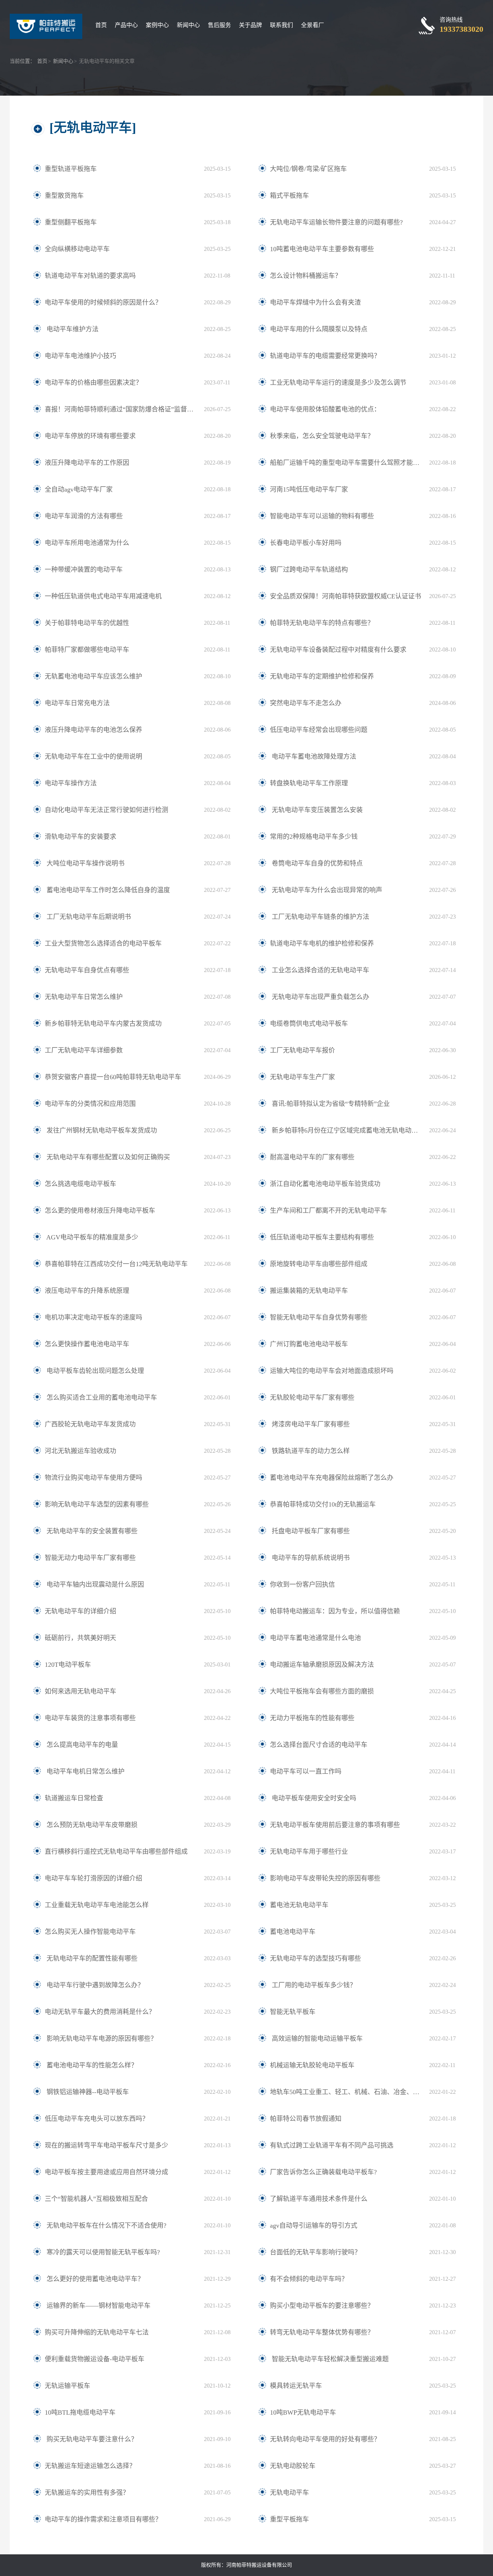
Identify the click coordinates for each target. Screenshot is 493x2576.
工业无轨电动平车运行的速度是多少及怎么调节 (338, 383)
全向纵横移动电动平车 (77, 249)
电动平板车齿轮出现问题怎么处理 (94, 1371)
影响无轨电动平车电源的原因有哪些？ (101, 2039)
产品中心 (126, 25)
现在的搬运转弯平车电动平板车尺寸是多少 (106, 2145)
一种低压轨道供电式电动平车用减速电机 (103, 596)
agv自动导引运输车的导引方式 (314, 2226)
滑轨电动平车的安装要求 (80, 837)
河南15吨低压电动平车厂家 (309, 489)
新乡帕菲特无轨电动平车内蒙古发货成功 (103, 1024)
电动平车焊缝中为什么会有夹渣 (315, 302)
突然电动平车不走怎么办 (306, 703)
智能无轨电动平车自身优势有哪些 (319, 1317)
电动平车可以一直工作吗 (306, 1771)
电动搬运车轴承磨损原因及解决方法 (322, 1665)
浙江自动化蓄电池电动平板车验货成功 (325, 1184)
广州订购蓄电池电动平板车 (309, 1344)
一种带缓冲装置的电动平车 (84, 570)
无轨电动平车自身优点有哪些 (87, 970)
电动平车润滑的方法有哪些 (84, 516)
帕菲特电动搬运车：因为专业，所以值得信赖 (335, 1611)
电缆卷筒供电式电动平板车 (309, 1024)
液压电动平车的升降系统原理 (87, 1291)
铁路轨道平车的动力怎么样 (310, 1451)
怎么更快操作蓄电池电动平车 (87, 1344)
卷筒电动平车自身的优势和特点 (316, 863)
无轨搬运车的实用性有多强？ (87, 2493)
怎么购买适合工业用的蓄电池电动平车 (101, 1398)
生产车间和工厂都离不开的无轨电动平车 (328, 1211)
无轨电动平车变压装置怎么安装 (316, 810)
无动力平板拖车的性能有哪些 (312, 1718)
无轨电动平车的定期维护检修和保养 (322, 676)
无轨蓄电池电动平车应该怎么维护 (93, 676)
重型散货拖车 (64, 196)
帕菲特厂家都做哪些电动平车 (87, 650)
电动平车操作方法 (71, 783)
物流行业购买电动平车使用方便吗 (93, 1478)
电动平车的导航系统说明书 (310, 1558)
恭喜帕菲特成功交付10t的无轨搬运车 (323, 1504)
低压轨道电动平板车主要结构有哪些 (322, 1237)
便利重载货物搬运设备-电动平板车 (95, 2359)
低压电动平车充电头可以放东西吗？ (97, 2119)
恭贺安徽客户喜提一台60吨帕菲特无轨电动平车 (113, 1077)
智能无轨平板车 (293, 2012)
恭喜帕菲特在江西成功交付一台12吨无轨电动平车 (116, 1264)
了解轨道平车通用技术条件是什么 (319, 2199)
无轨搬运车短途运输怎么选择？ (90, 2466)
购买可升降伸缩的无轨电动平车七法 (97, 2332)
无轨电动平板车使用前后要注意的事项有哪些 (335, 1825)
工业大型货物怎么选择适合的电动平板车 (103, 943)
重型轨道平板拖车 (71, 169)
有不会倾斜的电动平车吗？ (309, 2279)
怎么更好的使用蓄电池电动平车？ (94, 2279)
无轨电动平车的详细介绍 (80, 1611)
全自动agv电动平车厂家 (79, 489)
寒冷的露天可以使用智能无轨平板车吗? (102, 2252)
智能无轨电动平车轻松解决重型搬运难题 (329, 2359)
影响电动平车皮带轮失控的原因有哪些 (325, 1878)
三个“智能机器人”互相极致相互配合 (96, 2199)
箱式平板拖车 (289, 196)
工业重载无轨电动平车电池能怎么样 (97, 1905)
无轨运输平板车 (67, 2386)
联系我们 (282, 25)
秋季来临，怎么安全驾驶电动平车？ (322, 436)
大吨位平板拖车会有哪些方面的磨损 (322, 1691)
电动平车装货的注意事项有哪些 (90, 1718)
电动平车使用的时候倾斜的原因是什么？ (103, 302)
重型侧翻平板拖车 (71, 222)
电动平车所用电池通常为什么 (87, 543)
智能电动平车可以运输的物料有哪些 (322, 516)
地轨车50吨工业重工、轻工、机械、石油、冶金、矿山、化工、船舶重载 (346, 2092)
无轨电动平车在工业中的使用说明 (93, 757)
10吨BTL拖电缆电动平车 (80, 2412)
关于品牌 (250, 25)
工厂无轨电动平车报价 (302, 1050)
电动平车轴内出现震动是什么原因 (94, 1585)
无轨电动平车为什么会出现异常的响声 (326, 890)
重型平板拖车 (289, 2519)
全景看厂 (313, 25)
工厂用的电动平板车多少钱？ (313, 1985)
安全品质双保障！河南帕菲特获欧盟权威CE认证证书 (346, 596)
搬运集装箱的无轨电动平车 (309, 1291)
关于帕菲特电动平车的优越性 (87, 623)
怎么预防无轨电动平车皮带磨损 (91, 1825)
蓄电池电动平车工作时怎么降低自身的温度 (107, 890)
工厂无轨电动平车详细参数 (84, 1050)
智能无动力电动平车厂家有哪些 (90, 1558)
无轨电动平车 (289, 2493)
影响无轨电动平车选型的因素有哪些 (97, 1504)
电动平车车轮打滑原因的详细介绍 (93, 1878)
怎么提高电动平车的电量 (81, 1745)
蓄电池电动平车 (293, 1932)
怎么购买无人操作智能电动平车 (90, 1932)
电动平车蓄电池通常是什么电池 (315, 1638)
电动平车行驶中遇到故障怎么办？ (94, 1985)
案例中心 (157, 25)
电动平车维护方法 (72, 329)
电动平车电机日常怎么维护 (85, 1771)
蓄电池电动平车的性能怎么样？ (91, 2065)
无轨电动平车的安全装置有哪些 (91, 1531)
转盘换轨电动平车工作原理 (309, 783)
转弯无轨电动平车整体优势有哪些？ (322, 2332)
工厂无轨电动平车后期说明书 (88, 917)
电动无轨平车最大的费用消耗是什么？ (100, 2012)
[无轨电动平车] (93, 128)
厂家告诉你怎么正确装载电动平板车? (323, 2172)
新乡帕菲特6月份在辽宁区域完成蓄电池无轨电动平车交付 (346, 1130)
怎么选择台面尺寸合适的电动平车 (319, 1745)
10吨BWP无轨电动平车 (303, 2412)
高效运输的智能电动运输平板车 (316, 2039)
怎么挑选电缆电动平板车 (80, 1184)
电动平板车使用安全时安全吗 (313, 1798)
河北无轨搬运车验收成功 (80, 1451)
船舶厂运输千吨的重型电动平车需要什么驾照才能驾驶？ (346, 463)
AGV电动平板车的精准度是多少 (91, 1237)
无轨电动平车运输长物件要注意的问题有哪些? (336, 222)
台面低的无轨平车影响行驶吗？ (315, 2252)
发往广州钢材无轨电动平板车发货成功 (101, 1130)
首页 (101, 25)
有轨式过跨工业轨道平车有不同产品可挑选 (332, 2145)
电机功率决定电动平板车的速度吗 (93, 1317)
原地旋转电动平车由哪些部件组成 (319, 1264)
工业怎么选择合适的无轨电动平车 (320, 970)
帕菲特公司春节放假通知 (306, 2119)
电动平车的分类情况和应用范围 (90, 1104)
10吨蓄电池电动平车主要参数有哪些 (322, 249)
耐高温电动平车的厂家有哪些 (312, 1157)
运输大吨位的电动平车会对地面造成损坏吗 (332, 1371)
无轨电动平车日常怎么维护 (84, 997)
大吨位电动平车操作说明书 (85, 863)
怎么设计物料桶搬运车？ (306, 276)
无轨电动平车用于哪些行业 (309, 1852)
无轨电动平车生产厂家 (302, 1077)
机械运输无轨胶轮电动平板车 (312, 2065)
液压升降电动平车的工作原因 (87, 463)
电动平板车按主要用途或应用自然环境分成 (106, 2172)
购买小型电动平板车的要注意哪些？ (322, 2306)
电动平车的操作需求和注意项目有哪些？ (103, 2519)
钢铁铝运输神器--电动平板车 (87, 2092)
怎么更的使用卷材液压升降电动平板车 (100, 1211)
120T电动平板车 (68, 1665)
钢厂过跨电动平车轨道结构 (309, 570)
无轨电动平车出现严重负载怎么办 (320, 997)
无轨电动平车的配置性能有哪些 (91, 1958)
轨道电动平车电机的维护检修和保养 (322, 943)
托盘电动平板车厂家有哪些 (310, 1531)
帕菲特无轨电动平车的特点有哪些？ (322, 623)
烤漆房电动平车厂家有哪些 (310, 1424)
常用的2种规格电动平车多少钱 (314, 837)
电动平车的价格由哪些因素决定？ (93, 383)
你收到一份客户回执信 (302, 1585)
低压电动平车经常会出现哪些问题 (319, 730)
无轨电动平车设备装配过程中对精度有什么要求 (338, 650)
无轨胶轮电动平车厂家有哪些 (312, 1398)
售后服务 (219, 25)
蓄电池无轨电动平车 (299, 1905)
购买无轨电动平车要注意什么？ (91, 2439)
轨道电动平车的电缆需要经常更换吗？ (325, 356)
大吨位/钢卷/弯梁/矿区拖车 (308, 169)
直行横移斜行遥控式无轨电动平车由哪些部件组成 (116, 1852)
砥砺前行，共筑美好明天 (80, 1638)
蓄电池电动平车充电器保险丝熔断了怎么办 (332, 1478)
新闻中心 (188, 25)
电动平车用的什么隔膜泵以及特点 (319, 329)
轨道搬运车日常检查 (74, 1798)
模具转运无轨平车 (296, 2386)
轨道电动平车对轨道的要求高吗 (90, 276)
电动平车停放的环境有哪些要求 (90, 436)
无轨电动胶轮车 (293, 2466)
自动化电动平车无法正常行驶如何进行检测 (106, 810)
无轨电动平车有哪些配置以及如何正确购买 (107, 1157)
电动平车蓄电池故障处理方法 (313, 757)
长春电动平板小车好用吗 (306, 543)
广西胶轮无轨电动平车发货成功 (90, 1424)
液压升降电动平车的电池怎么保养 (93, 730)
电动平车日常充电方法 (77, 703)
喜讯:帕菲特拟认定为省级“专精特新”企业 (330, 1104)
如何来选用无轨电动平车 (80, 1691)
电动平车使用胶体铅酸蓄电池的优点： (325, 409)
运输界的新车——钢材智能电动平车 (98, 2306)
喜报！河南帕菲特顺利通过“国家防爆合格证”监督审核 (121, 409)
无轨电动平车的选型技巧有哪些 (315, 1958)
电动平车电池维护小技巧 (80, 356)
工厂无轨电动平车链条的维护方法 (320, 917)
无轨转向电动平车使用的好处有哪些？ (325, 2439)
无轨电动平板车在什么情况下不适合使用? (106, 2226)
